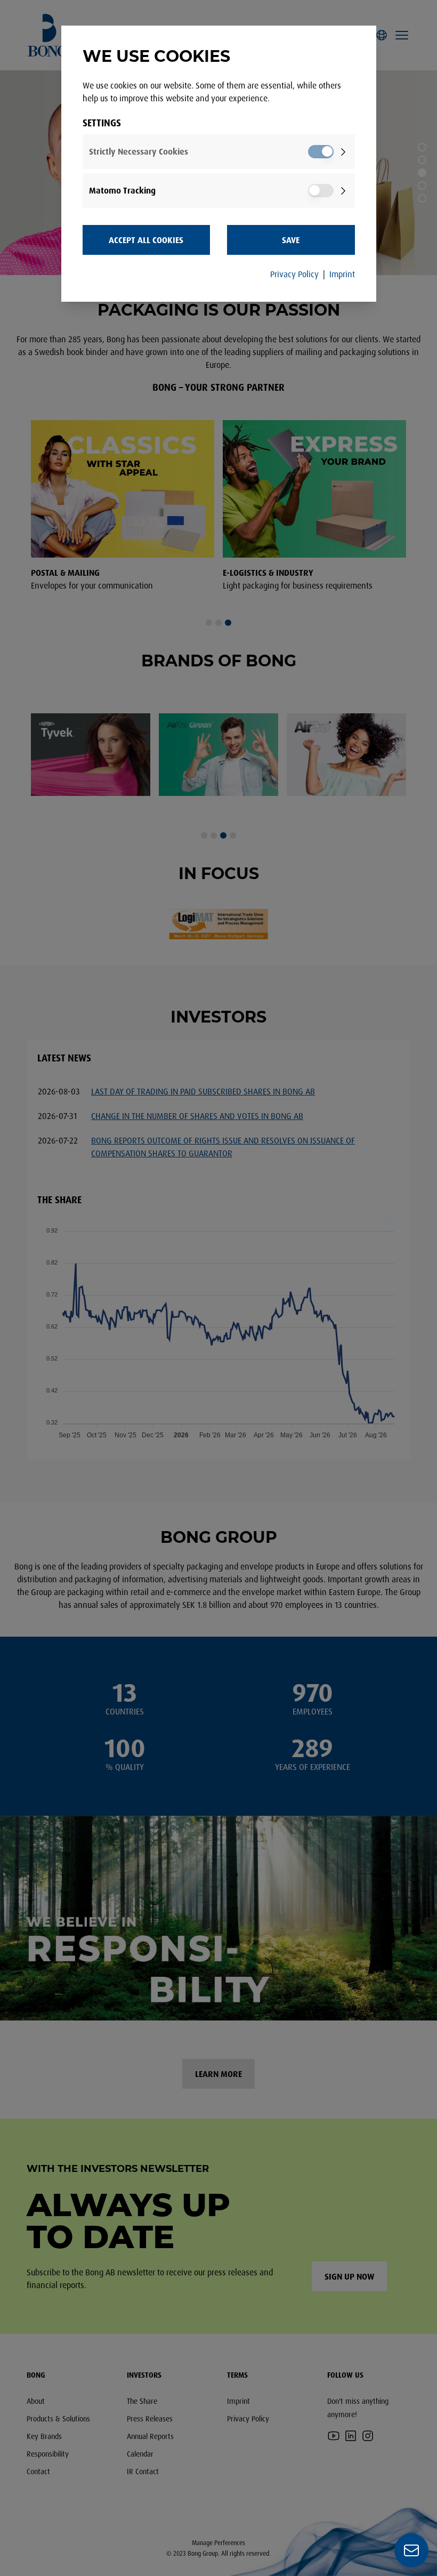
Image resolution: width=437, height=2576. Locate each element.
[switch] (321, 152)
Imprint (342, 274)
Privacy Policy (294, 274)
